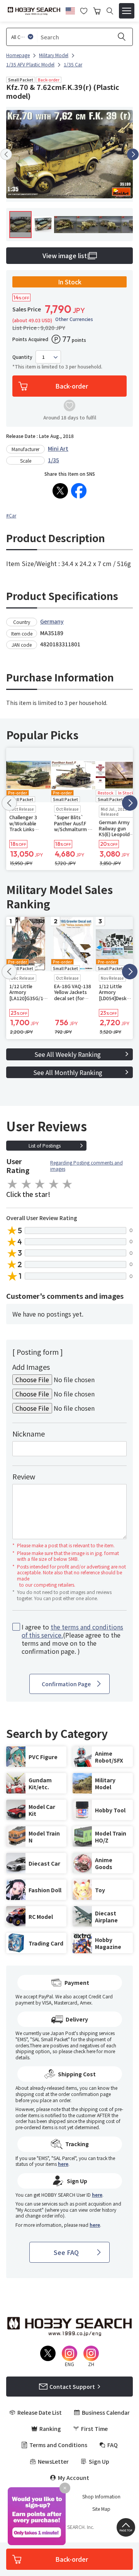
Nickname (29, 1433)
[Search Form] (110, 11)
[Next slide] (133, 154)
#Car (11, 515)
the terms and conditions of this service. (72, 1631)
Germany (52, 621)
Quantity (22, 357)
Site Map (101, 2509)
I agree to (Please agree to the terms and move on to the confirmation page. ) (72, 1639)
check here (84, 2051)
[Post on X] (60, 491)
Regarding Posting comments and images (86, 1165)
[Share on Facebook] (79, 491)
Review (24, 1476)
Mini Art (58, 448)
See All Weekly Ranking (68, 1054)
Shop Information (101, 2497)
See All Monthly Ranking (68, 1072)
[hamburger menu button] (127, 11)
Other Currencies (74, 319)
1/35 (53, 460)
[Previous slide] (6, 154)
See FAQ (66, 2252)
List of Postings (45, 1145)
